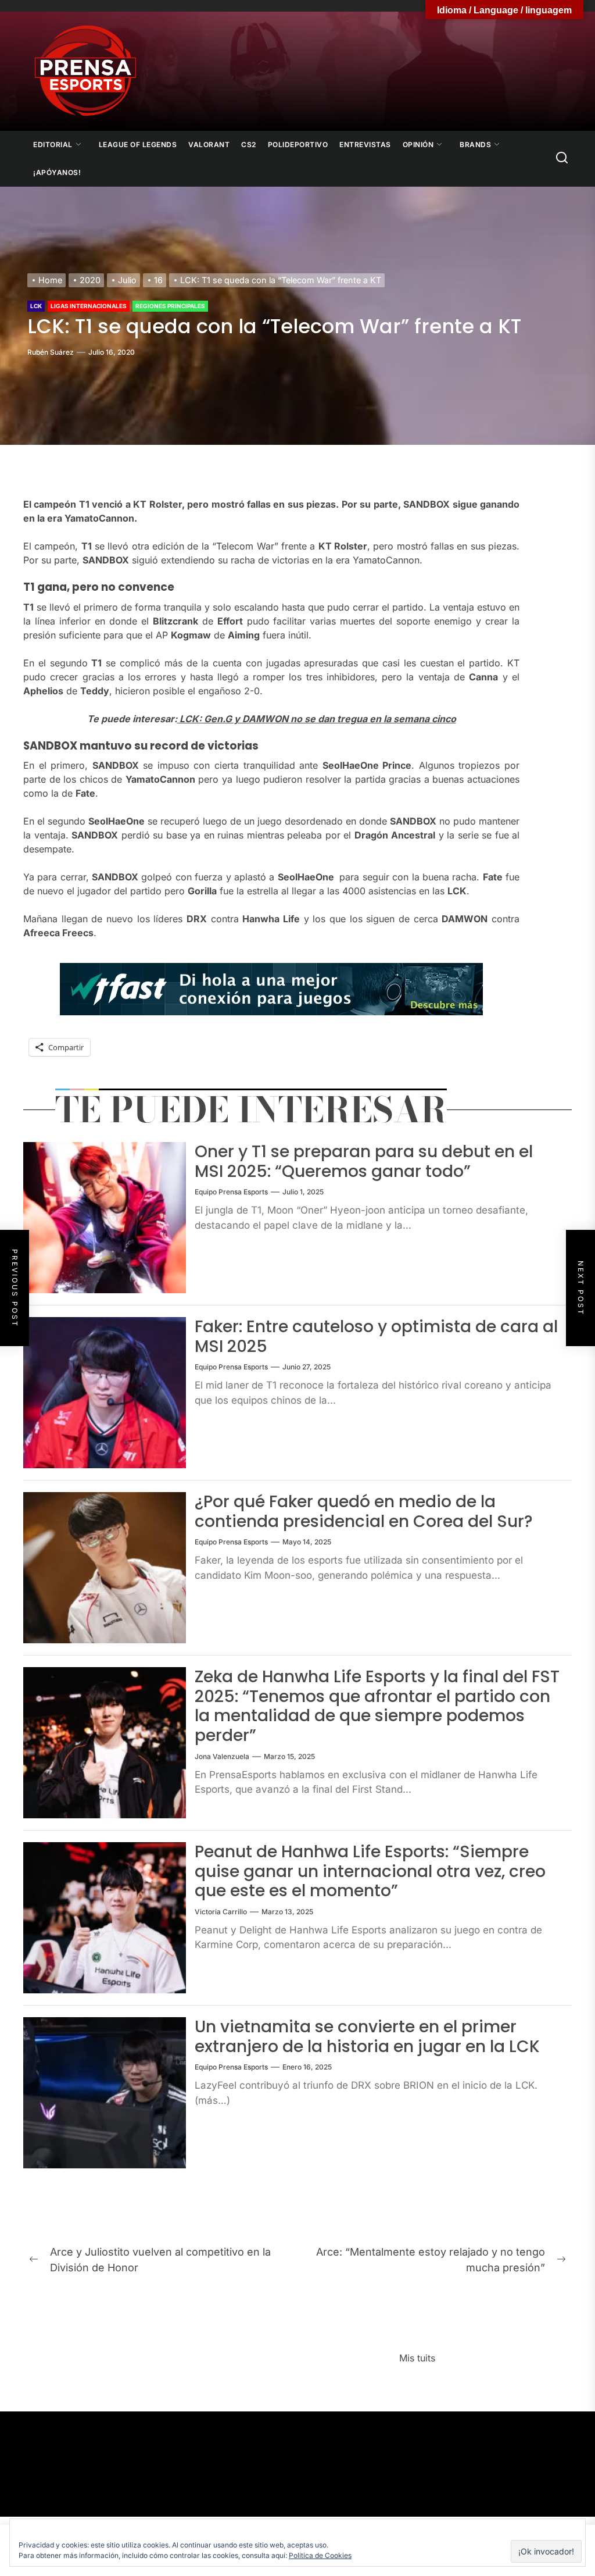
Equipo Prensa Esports (231, 1192)
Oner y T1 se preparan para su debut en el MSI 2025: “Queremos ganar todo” (364, 1162)
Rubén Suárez (51, 352)
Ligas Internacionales (89, 306)
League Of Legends (138, 145)
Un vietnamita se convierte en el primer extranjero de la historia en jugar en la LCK (367, 2037)
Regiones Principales (170, 306)
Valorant (209, 145)
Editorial (53, 145)
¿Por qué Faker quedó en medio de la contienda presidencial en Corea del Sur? (364, 1512)
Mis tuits (417, 2358)
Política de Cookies (320, 2555)
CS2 (249, 145)
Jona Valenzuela (222, 1756)
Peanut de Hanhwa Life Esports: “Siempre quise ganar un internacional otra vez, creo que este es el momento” (370, 1871)
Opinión (418, 145)
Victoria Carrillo (221, 1912)
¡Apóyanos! (57, 172)
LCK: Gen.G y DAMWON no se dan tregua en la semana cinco (317, 719)
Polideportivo (298, 145)
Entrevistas (365, 145)
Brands (475, 145)
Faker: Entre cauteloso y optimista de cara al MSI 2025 (376, 1337)
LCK (36, 306)
